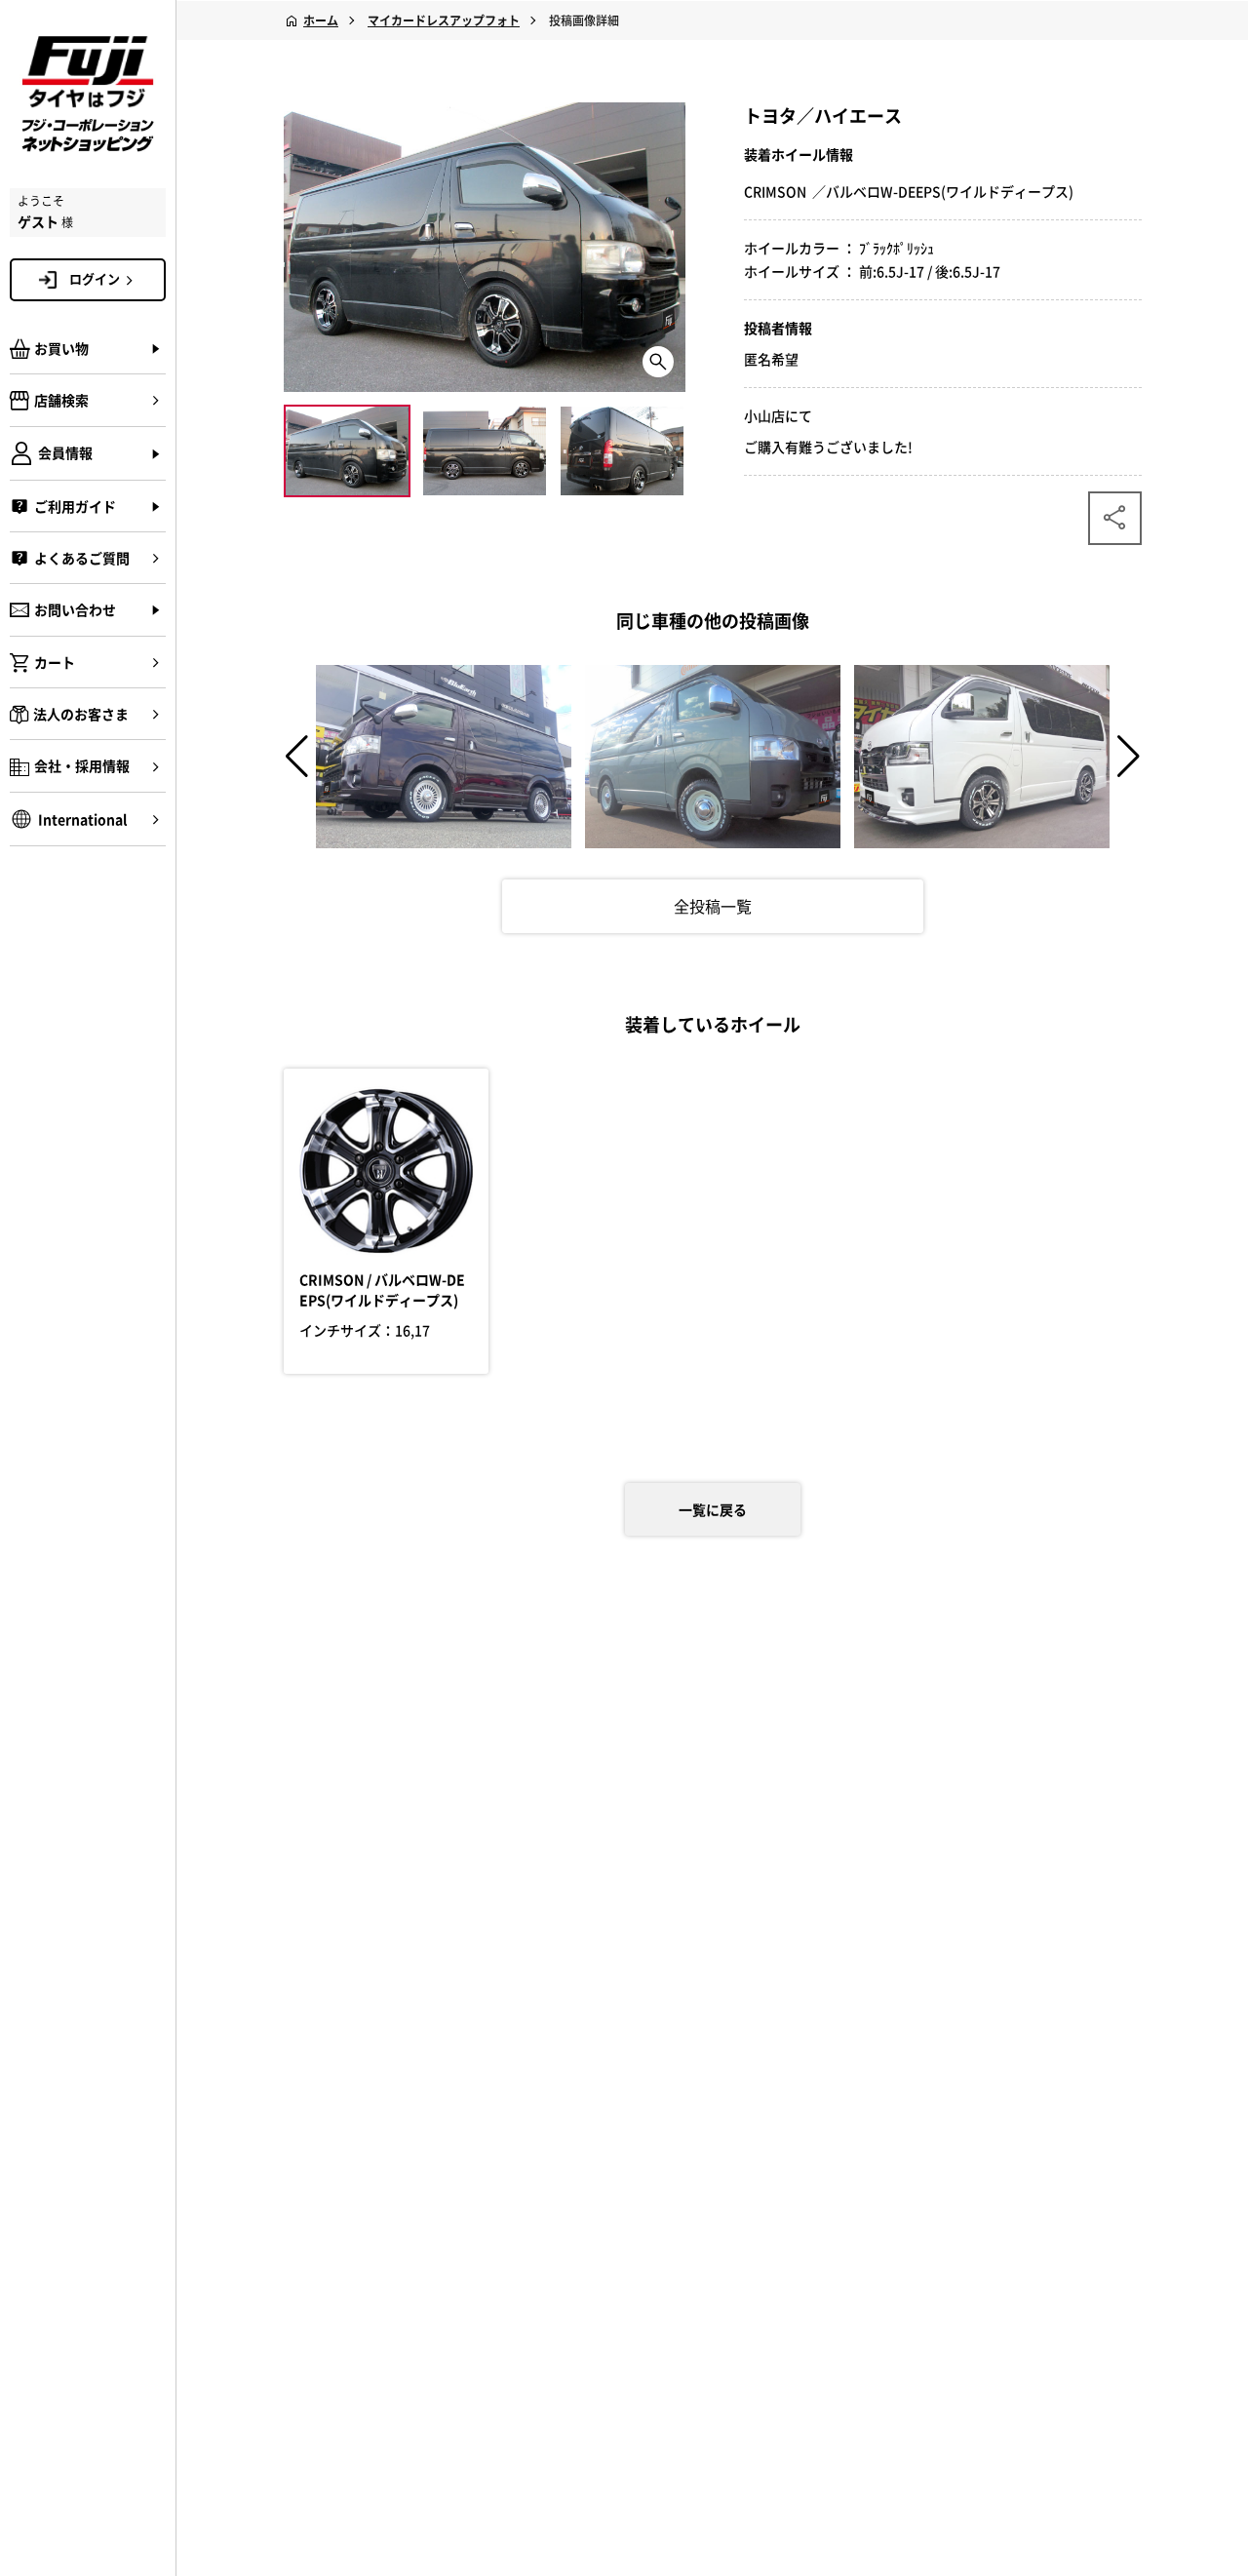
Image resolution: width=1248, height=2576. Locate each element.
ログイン (95, 278)
